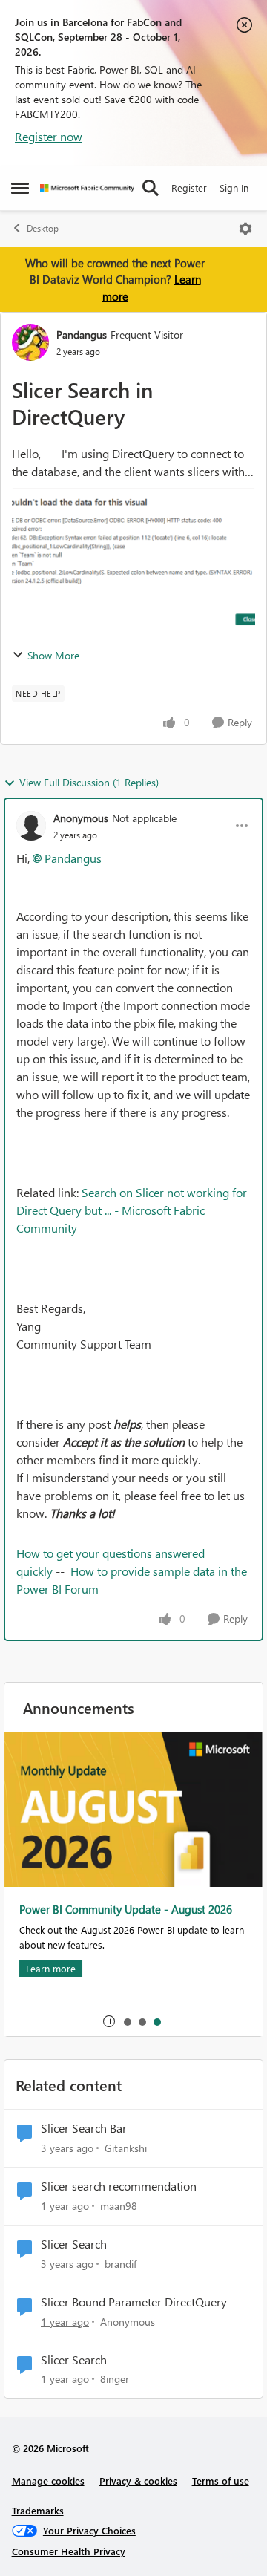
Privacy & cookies (138, 2481)
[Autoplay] (109, 2021)
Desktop (43, 228)
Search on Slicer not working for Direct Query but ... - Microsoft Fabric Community (132, 1210)
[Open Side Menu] (20, 188)
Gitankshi (126, 2148)
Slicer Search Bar (84, 2128)
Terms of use (221, 2481)
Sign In (234, 188)
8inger (115, 2379)
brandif (121, 2264)
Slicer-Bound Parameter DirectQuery (134, 2302)
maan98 (119, 2206)
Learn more (51, 1968)
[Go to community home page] (87, 188)
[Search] (151, 188)
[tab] (127, 2021)
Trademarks (38, 2510)
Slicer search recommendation (119, 2186)
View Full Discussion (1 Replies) (89, 782)
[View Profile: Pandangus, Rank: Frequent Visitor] (30, 342)
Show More (53, 655)
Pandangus (82, 335)
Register (189, 188)
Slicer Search (74, 2244)
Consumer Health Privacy (69, 2551)
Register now (49, 136)
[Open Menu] (245, 229)
